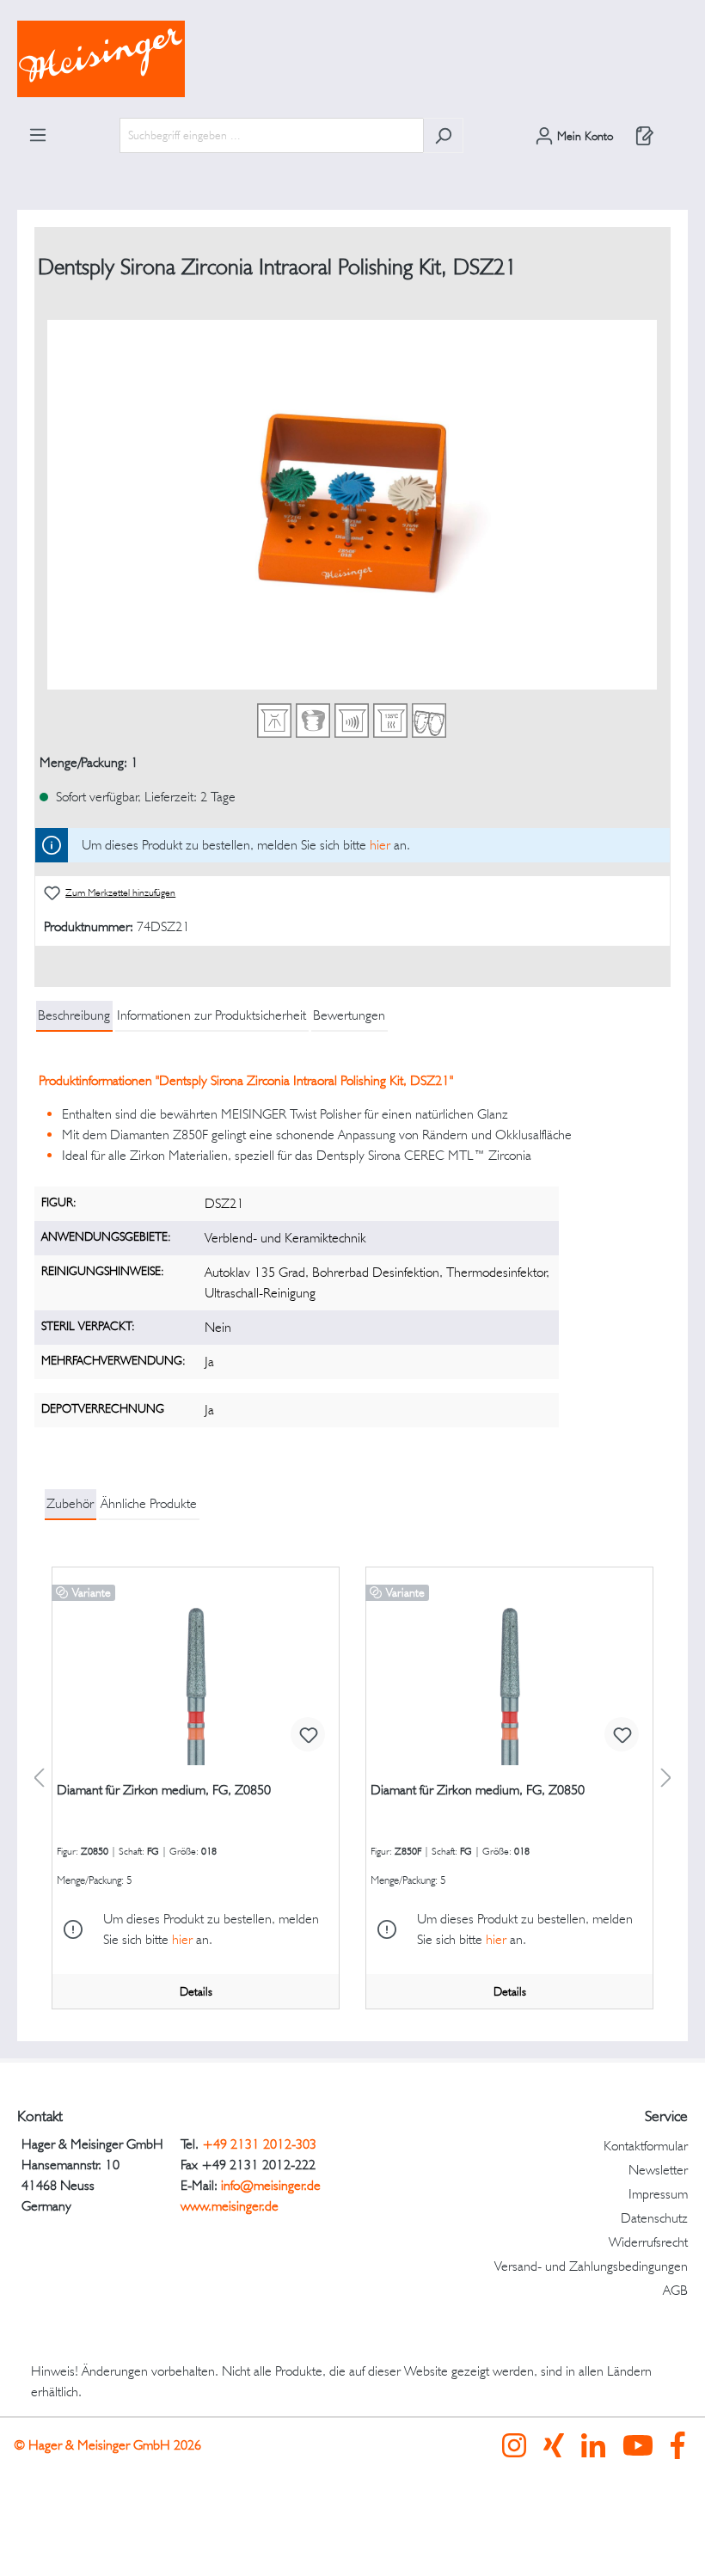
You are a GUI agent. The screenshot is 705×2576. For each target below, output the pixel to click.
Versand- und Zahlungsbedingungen (591, 2266)
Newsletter (658, 2170)
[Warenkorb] (677, 130)
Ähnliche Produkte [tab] (149, 1503)
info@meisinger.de (271, 2185)
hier (380, 845)
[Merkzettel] (645, 136)
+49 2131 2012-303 (259, 2144)
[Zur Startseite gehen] (352, 59)
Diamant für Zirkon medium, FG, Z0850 (164, 1790)
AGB (675, 2290)
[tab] (74, 1016)
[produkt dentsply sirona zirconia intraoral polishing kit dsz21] (352, 505)
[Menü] (38, 135)
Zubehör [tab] (70, 1503)
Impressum (658, 2194)
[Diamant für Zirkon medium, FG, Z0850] (196, 1679)
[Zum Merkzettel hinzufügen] (308, 1734)
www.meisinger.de (230, 2206)
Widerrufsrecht (648, 2242)
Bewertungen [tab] (349, 1015)
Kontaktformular (646, 2146)
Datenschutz (654, 2218)
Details (196, 1991)
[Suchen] (443, 135)
